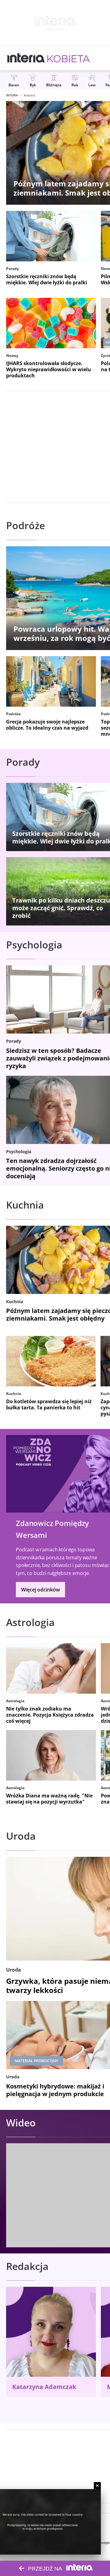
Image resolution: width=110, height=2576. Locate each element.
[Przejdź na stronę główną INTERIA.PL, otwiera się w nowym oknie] (26, 58)
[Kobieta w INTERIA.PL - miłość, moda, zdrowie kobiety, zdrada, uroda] (69, 58)
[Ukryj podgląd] (97, 2486)
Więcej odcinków (40, 1590)
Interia (12, 95)
